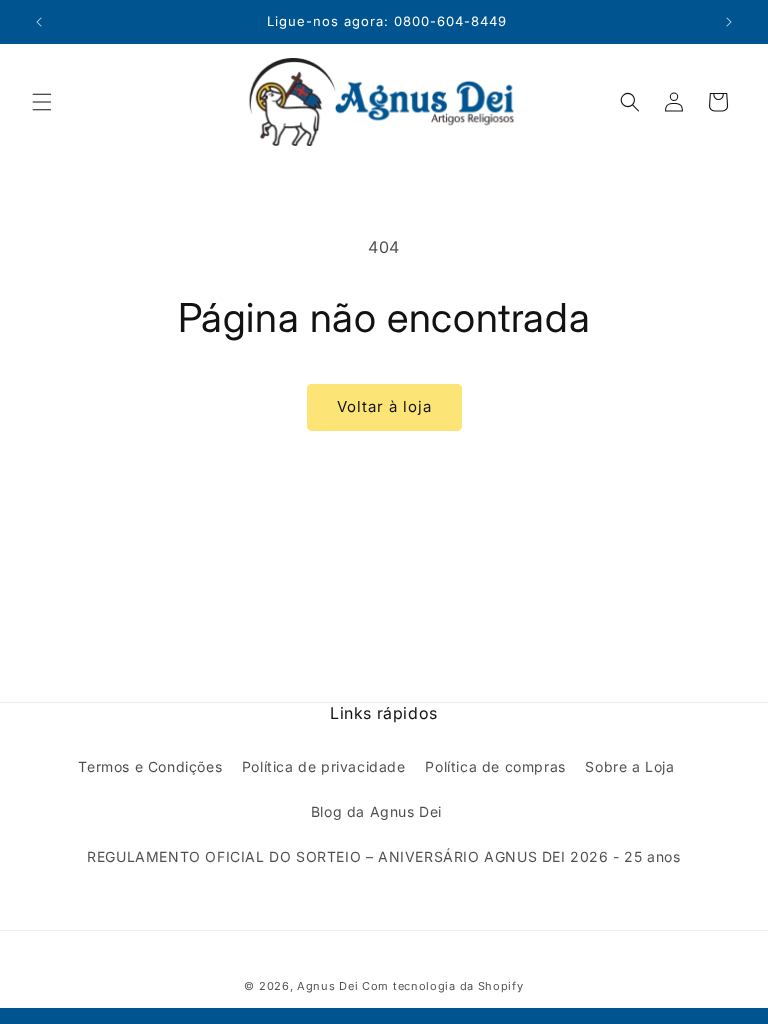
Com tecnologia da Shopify (443, 986)
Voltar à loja (384, 406)
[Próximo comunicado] (729, 22)
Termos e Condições (150, 766)
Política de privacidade (324, 766)
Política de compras (495, 766)
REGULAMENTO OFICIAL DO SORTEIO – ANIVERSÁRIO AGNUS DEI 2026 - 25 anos (383, 856)
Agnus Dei (327, 986)
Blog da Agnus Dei (376, 811)
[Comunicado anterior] (39, 22)
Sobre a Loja (629, 766)
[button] (42, 102)
